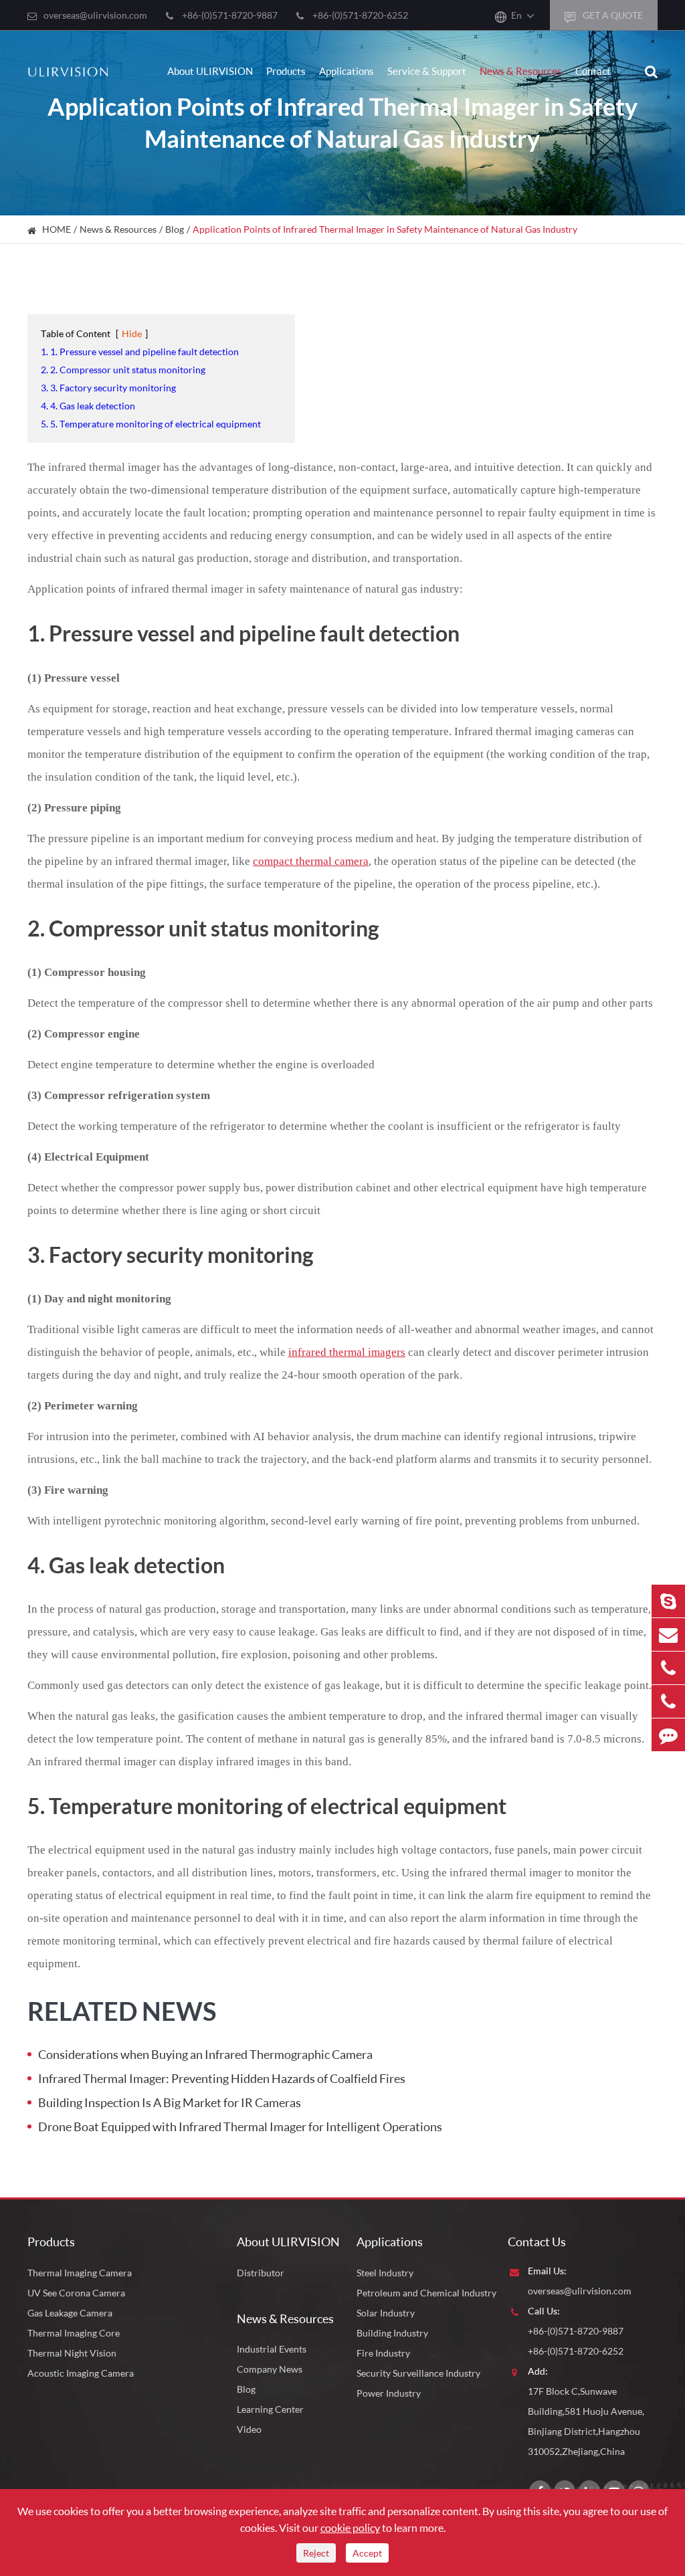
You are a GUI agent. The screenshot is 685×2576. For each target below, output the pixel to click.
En (516, 15)
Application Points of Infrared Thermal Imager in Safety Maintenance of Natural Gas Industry (385, 229)
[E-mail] (668, 1634)
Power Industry (389, 2393)
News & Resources (521, 71)
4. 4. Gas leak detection (88, 406)
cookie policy (350, 2528)
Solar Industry (386, 2313)
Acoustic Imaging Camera (81, 2373)
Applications (347, 71)
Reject (316, 2553)
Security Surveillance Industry (418, 2373)
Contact (593, 71)
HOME (57, 229)
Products (286, 71)
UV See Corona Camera (76, 2293)
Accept (367, 2553)
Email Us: (547, 2271)
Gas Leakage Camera (70, 2313)
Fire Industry (383, 2353)
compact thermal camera (311, 861)
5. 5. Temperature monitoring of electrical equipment (151, 424)
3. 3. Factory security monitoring (108, 388)
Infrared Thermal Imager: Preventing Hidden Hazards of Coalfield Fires (222, 2078)
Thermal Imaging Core (74, 2333)
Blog (175, 229)
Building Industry (392, 2333)
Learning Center (270, 2409)
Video (249, 2429)
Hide (132, 333)
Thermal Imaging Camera (80, 2273)
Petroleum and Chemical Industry (426, 2293)
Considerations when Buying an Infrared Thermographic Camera (205, 2054)
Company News (270, 2369)
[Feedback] (668, 1735)
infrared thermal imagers (347, 1352)
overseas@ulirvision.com (95, 15)
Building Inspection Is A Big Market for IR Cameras (170, 2102)
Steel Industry (385, 2273)
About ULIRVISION (210, 71)
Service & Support (427, 71)
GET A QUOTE (612, 15)
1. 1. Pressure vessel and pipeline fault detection (140, 352)
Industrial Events (272, 2349)
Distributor (261, 2273)
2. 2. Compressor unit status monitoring (123, 370)
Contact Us (537, 2242)
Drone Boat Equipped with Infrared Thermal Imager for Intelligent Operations (240, 2126)
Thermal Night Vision (72, 2353)
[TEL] (668, 1668)
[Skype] (668, 1601)
